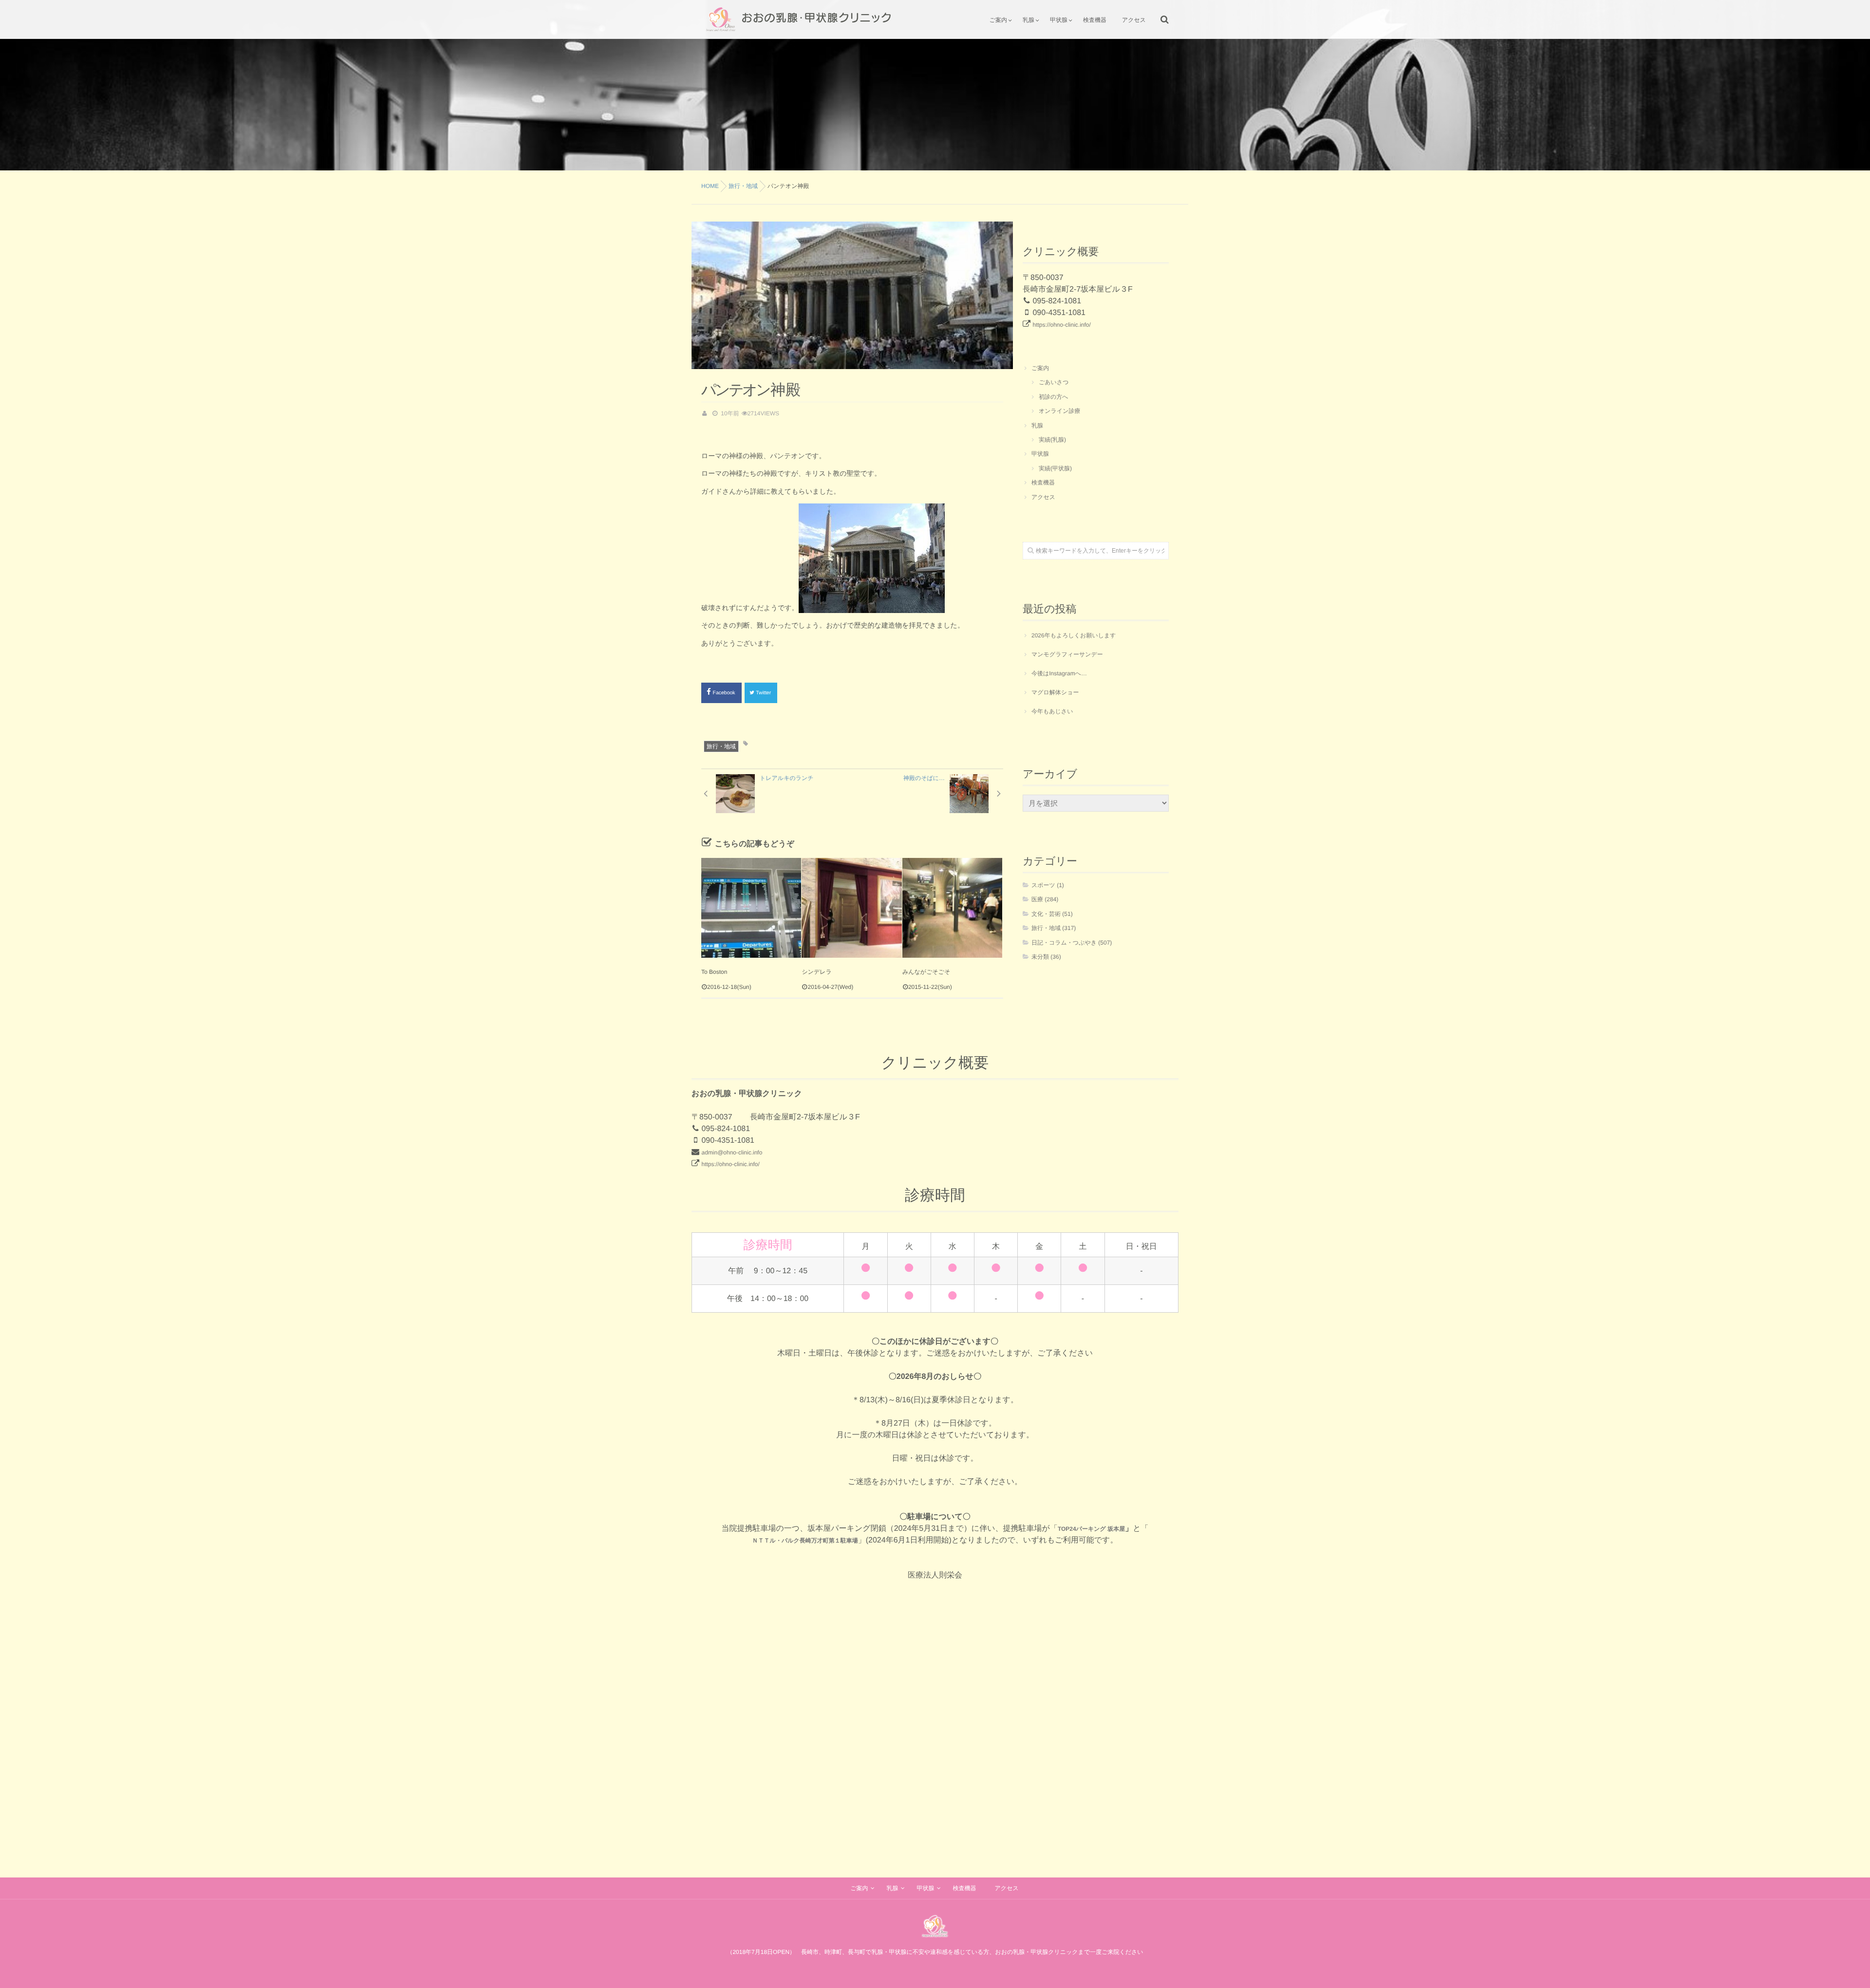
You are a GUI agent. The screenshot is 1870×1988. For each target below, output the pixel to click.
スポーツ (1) (1048, 885)
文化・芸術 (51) (1052, 914)
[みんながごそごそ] (952, 908)
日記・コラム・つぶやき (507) (1072, 943)
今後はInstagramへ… (1059, 673)
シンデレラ (816, 972)
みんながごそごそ (926, 972)
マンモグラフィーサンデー (1067, 654)
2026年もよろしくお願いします (1074, 635)
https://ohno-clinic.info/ (1061, 325)
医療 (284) (1045, 899)
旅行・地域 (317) (1054, 928)
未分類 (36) (1046, 957)
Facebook (725, 693)
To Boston (714, 972)
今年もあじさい (1052, 711)
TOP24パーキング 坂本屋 (1091, 1529)
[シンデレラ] (851, 908)
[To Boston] (751, 908)
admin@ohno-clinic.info (732, 1152)
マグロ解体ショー (1055, 692)
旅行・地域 (721, 746)
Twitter (764, 693)
